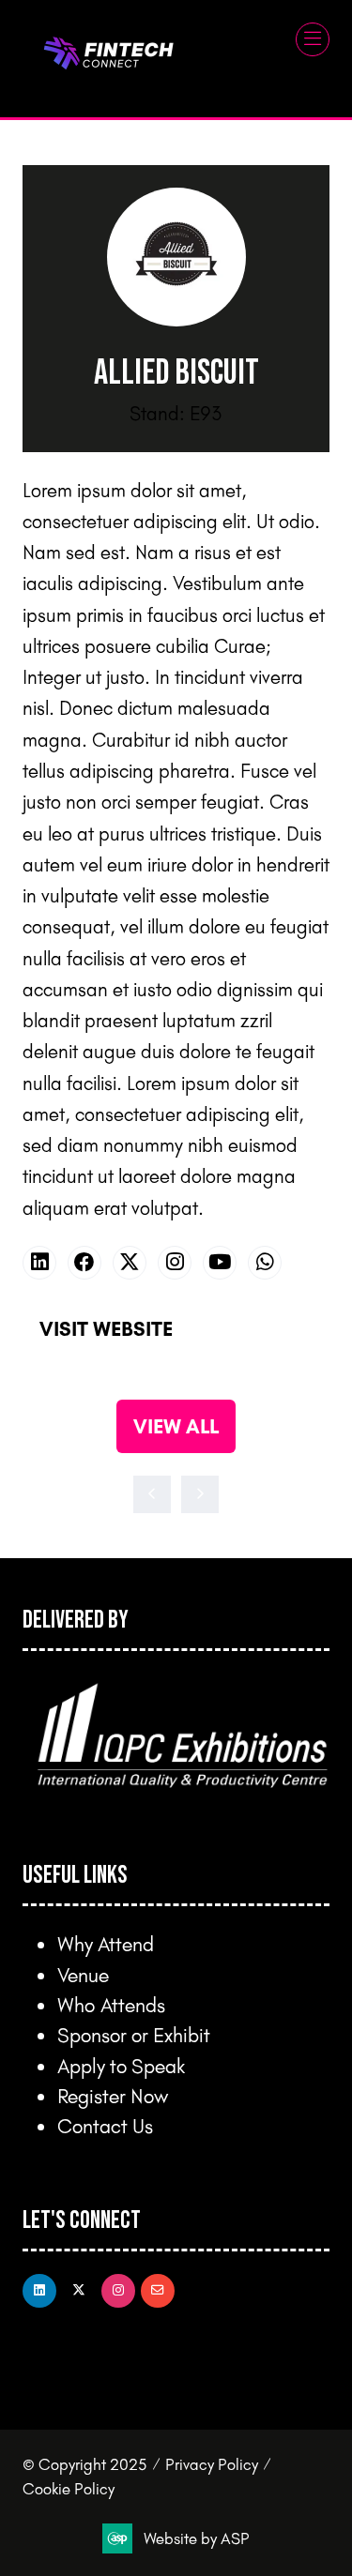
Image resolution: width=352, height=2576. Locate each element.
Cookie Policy (69, 2488)
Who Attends (111, 2004)
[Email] (158, 2291)
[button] (313, 39)
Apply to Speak (121, 2065)
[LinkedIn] (39, 2291)
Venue (83, 1974)
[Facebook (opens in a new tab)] (84, 1263)
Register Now (113, 2095)
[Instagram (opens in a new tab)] (175, 1263)
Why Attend (106, 1943)
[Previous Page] (152, 1494)
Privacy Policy (212, 2464)
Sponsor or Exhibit (134, 2034)
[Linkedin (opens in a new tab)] (39, 1263)
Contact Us (105, 2125)
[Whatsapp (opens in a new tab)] (265, 1263)
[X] (79, 2291)
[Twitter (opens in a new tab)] (130, 1263)
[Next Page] (200, 1494)
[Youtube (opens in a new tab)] (220, 1263)
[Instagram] (118, 2291)
